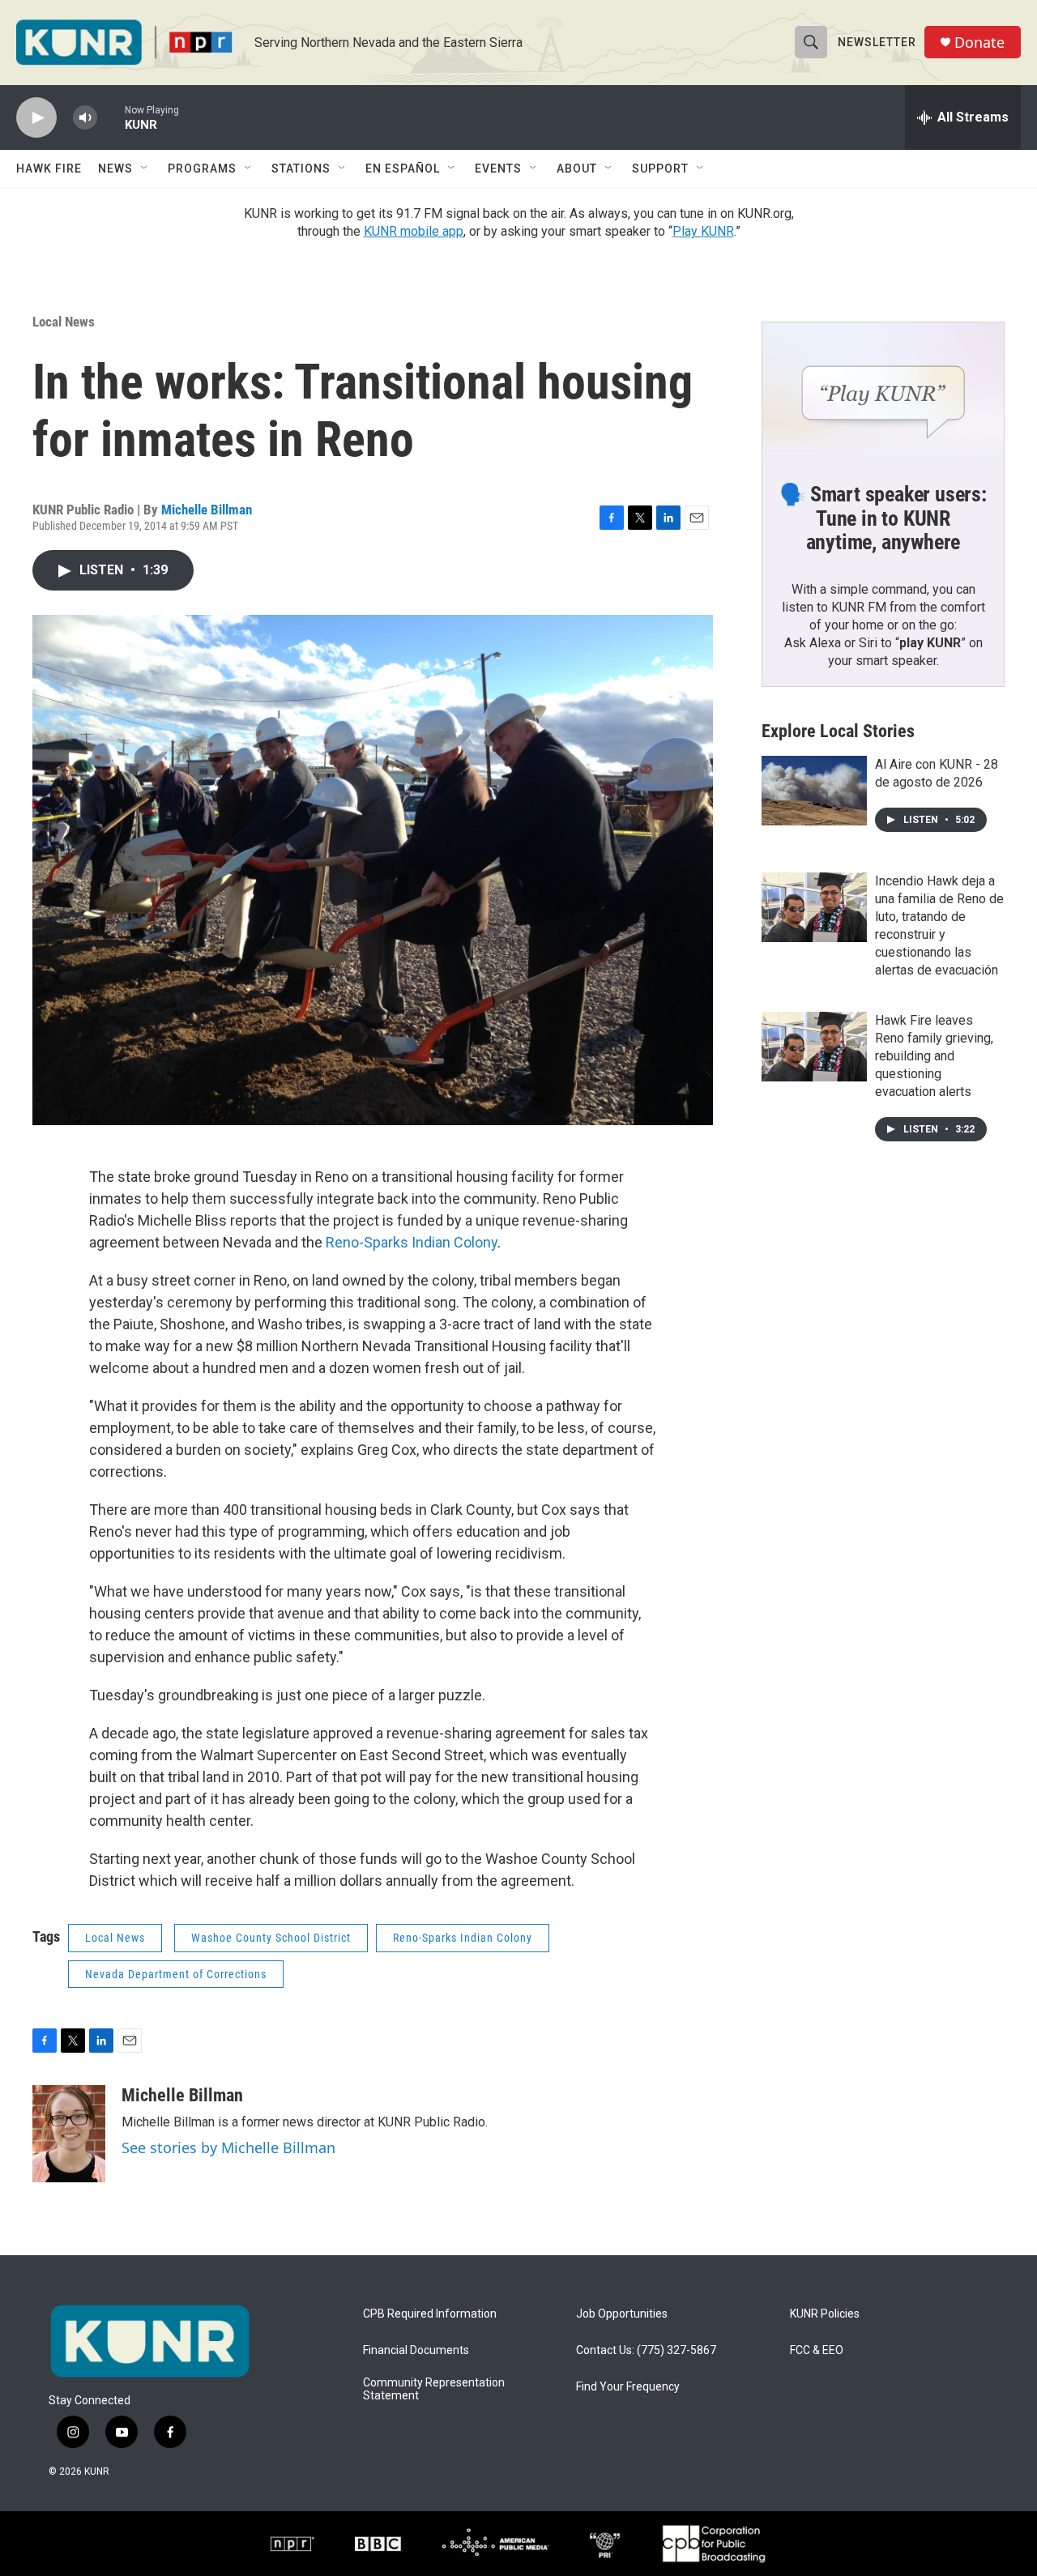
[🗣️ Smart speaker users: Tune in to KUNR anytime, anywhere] (883, 390)
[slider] (111, 117)
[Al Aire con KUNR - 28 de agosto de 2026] (814, 791)
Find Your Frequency (628, 2387)
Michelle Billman (207, 510)
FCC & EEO (817, 2350)
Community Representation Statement (434, 2389)
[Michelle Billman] (69, 2134)
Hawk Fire (49, 168)
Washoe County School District (271, 1938)
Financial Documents (416, 2350)
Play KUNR (703, 231)
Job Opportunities (622, 2314)
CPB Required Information (430, 2314)
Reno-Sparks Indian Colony (412, 1242)
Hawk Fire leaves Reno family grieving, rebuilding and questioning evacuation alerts (934, 1056)
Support (660, 168)
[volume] (85, 118)
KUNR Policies (825, 2314)
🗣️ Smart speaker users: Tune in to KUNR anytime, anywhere (883, 518)
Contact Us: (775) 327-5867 (646, 2350)
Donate (979, 43)
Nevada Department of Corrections (176, 1974)
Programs (202, 168)
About (577, 168)
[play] (36, 118)
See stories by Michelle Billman (228, 2147)
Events (498, 168)
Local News (64, 322)
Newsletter (877, 42)
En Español (403, 168)
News (115, 168)
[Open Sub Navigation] (145, 168)
